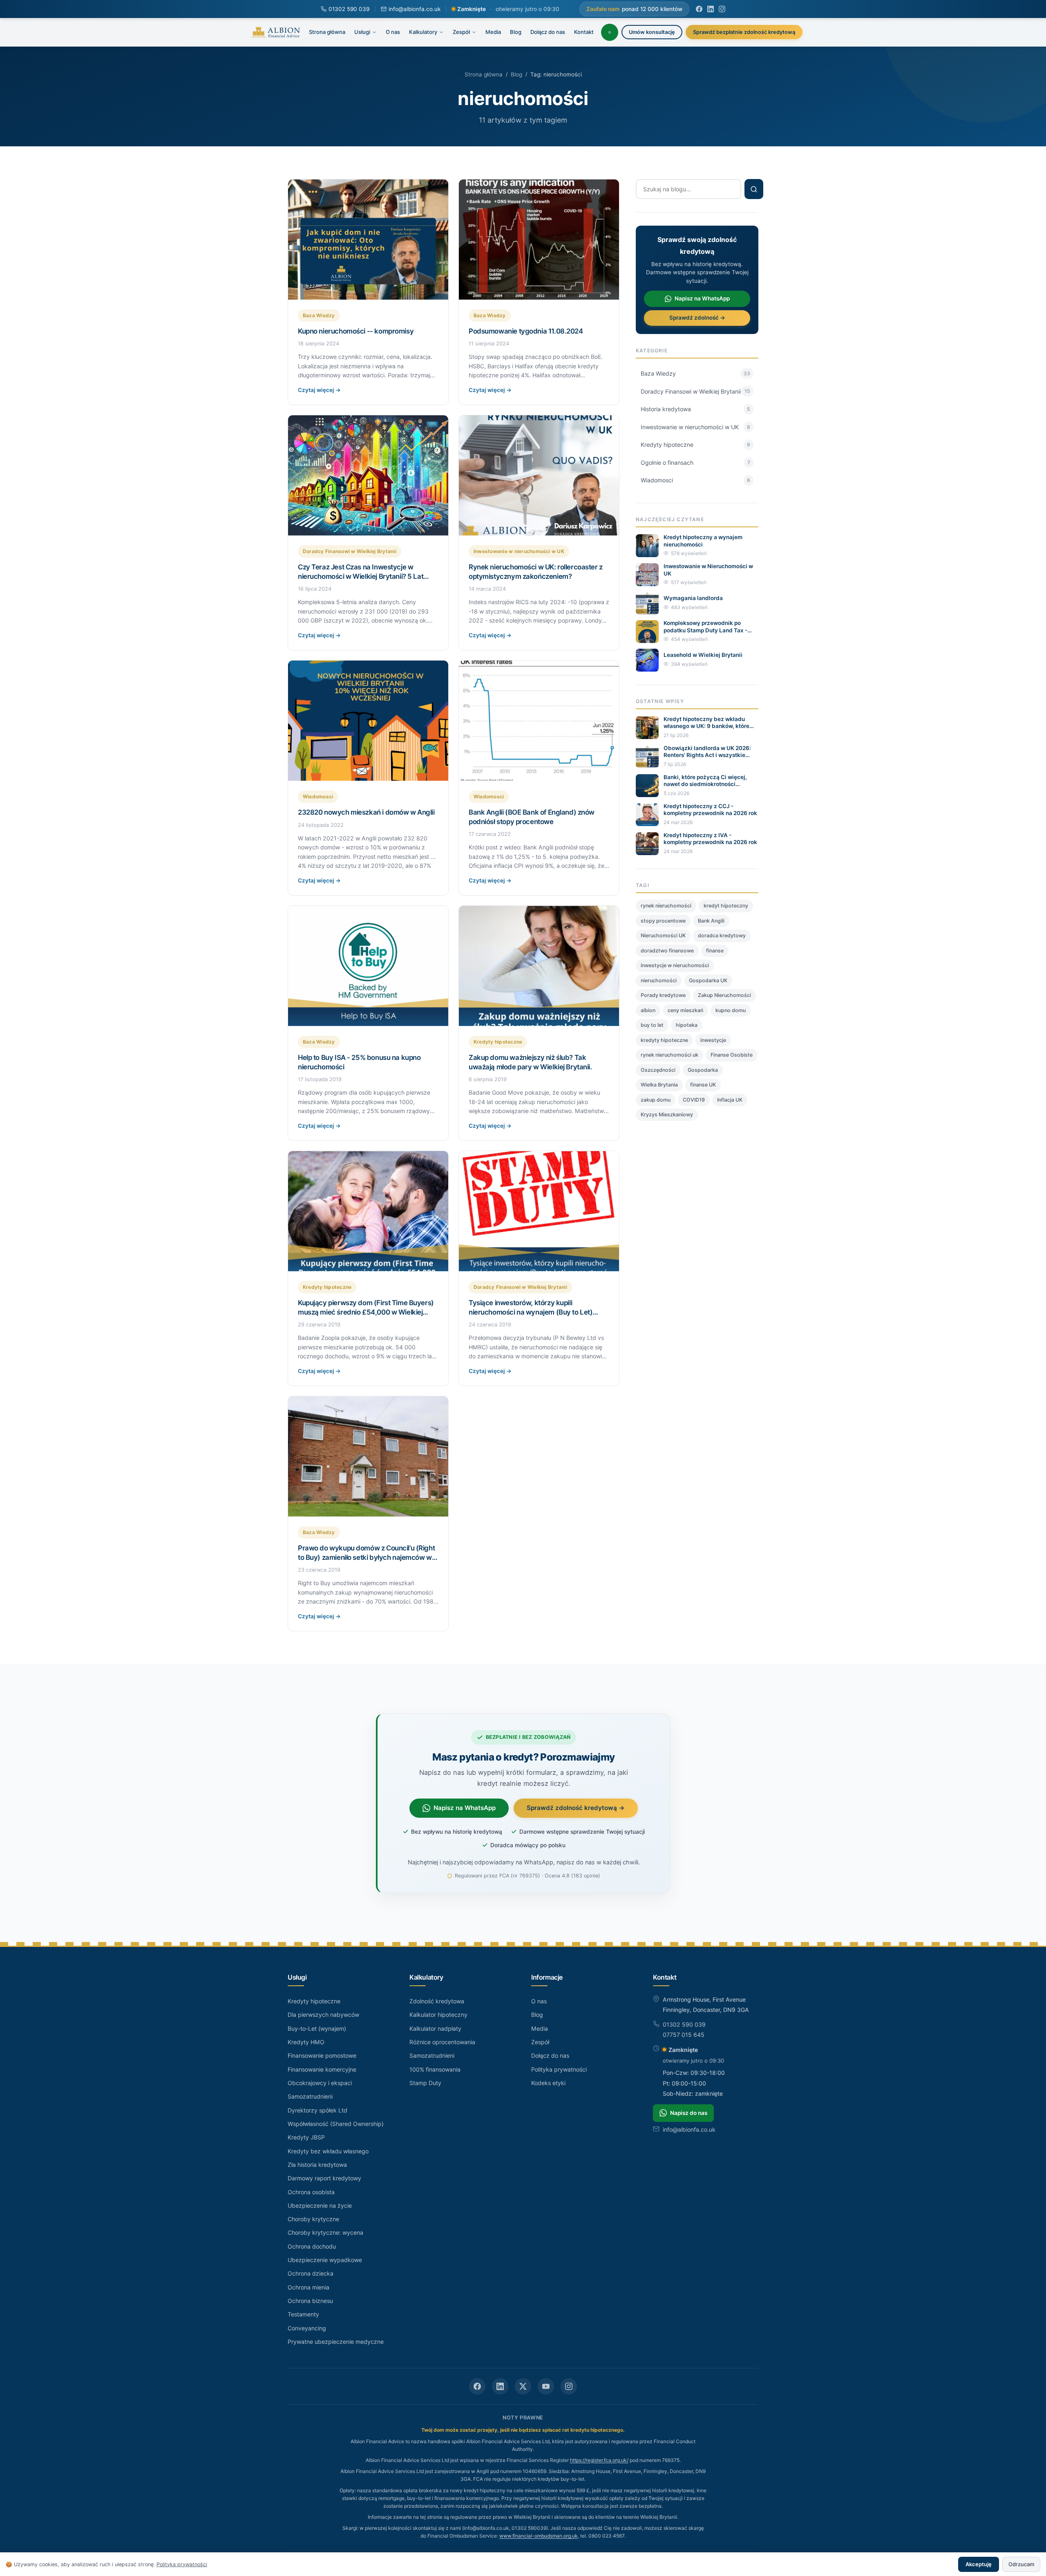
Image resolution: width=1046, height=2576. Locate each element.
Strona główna (327, 32)
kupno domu (731, 1010)
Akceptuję (979, 2564)
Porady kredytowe (663, 995)
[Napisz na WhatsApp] (610, 32)
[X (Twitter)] (523, 2386)
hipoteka (687, 1025)
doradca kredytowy (722, 935)
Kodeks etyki (548, 2083)
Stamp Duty (425, 2083)
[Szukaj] (754, 189)
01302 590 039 (349, 9)
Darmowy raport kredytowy (324, 2178)
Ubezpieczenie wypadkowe (325, 2260)
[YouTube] (546, 2386)
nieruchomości (659, 980)
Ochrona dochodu (312, 2246)
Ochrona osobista (311, 2192)
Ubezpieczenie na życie (320, 2205)
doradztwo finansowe (667, 951)
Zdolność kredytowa (437, 2001)
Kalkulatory (423, 32)
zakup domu (656, 1100)
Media (493, 32)
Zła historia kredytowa (317, 2165)
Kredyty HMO (306, 2042)
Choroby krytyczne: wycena (325, 2232)
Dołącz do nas (548, 32)
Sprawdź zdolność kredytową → (576, 1808)
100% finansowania (435, 2069)
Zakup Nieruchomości (724, 995)
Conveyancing (307, 2328)
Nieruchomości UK (663, 935)
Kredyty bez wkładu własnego (328, 2151)
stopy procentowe (663, 921)
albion (648, 1010)
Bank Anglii (711, 921)
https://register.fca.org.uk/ (599, 2460)
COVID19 (694, 1100)
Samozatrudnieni (310, 2096)
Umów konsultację (652, 32)
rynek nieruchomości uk (669, 1055)
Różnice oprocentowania (442, 2042)
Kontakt (584, 32)
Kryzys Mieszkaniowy (667, 1114)
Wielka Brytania (659, 1085)
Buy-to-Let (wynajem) (317, 2028)
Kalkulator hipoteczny (438, 2015)
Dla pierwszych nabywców (323, 2015)
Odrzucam (1021, 2564)
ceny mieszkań (685, 1010)
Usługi (362, 32)
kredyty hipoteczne (664, 1040)
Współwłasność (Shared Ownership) (336, 2124)
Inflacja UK (730, 1100)
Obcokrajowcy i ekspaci (320, 2083)
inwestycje (713, 1040)
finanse (715, 951)
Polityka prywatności (559, 2069)
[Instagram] (722, 9)
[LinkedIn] (711, 9)
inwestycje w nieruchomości (675, 965)
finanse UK (703, 1085)
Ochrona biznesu (310, 2301)
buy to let (652, 1025)
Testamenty (303, 2314)
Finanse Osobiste (732, 1055)
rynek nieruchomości (666, 906)
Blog (516, 32)
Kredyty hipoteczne (314, 2001)
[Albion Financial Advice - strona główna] (276, 32)
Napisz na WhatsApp (702, 298)
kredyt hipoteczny (726, 906)
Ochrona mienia (308, 2287)
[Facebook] (699, 9)
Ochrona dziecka (311, 2273)
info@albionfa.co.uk (415, 9)
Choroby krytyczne (313, 2219)
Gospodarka (703, 1070)
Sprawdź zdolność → (697, 318)
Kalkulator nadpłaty (435, 2028)
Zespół (461, 32)
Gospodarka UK (708, 980)
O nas (393, 32)
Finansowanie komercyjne (322, 2069)
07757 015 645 (684, 2035)
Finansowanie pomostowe (322, 2055)
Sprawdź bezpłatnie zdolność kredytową (744, 32)
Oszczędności (658, 1070)
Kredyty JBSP (306, 2137)
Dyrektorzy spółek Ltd (317, 2110)
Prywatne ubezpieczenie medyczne (336, 2342)
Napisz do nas (689, 2113)
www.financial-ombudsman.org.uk (539, 2536)
